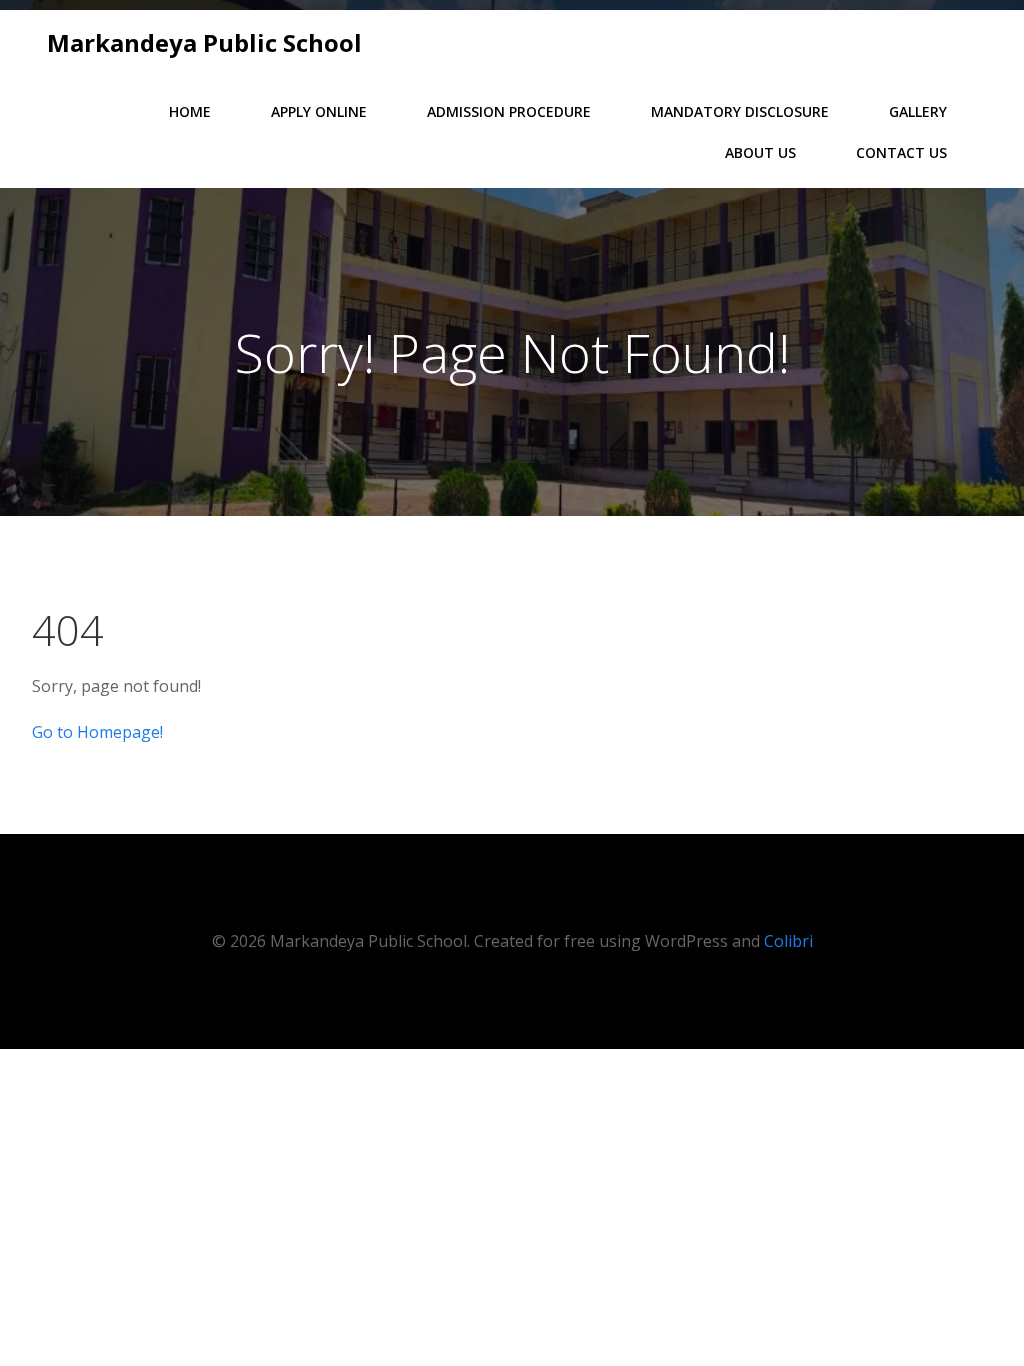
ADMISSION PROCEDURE (509, 111)
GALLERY (918, 111)
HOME (190, 111)
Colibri (788, 941)
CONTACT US (901, 152)
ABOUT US (760, 152)
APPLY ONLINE (319, 111)
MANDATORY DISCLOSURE (740, 111)
